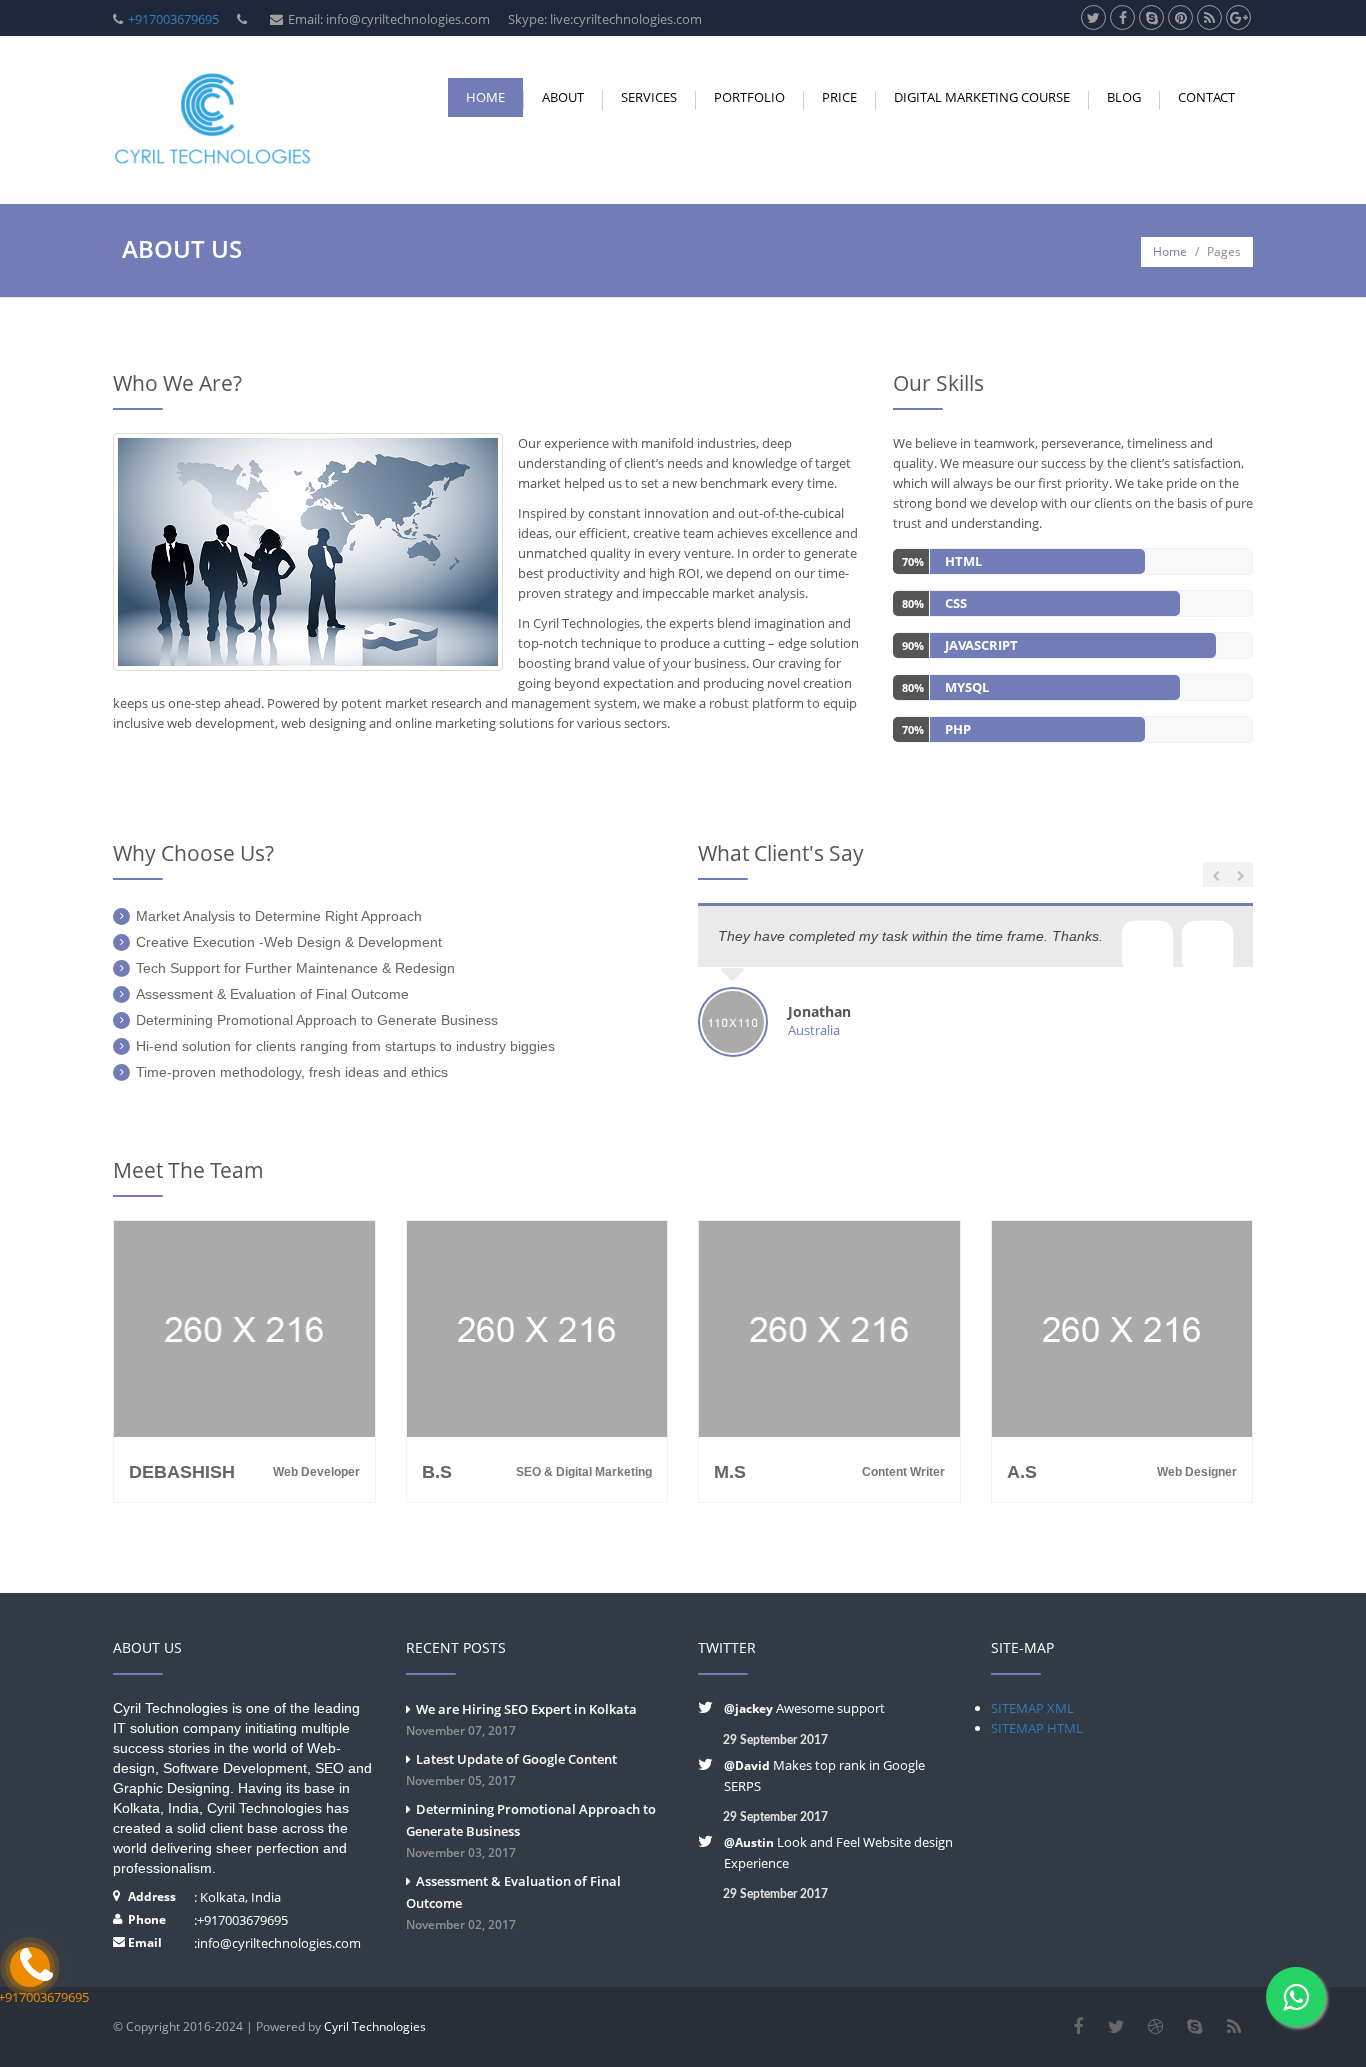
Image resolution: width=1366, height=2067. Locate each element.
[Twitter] (1116, 2027)
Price (839, 97)
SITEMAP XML (1032, 1708)
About (563, 97)
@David (747, 1765)
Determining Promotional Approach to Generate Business (317, 1020)
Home (485, 97)
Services (649, 97)
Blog (1124, 97)
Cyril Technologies (375, 2026)
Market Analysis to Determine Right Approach (279, 916)
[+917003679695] (30, 1967)
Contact (1206, 97)
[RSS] (1233, 2027)
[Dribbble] (1155, 2027)
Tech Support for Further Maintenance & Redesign (295, 968)
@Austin (750, 1842)
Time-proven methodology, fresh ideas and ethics (292, 1072)
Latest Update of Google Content (511, 1769)
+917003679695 (173, 19)
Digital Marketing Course (982, 97)
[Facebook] (1077, 2027)
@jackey (750, 1708)
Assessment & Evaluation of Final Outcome (272, 994)
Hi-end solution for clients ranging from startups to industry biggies (345, 1046)
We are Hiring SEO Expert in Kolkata (521, 1719)
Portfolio (749, 97)
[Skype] (1194, 2027)
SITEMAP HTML (1037, 1728)
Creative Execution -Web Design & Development (289, 942)
